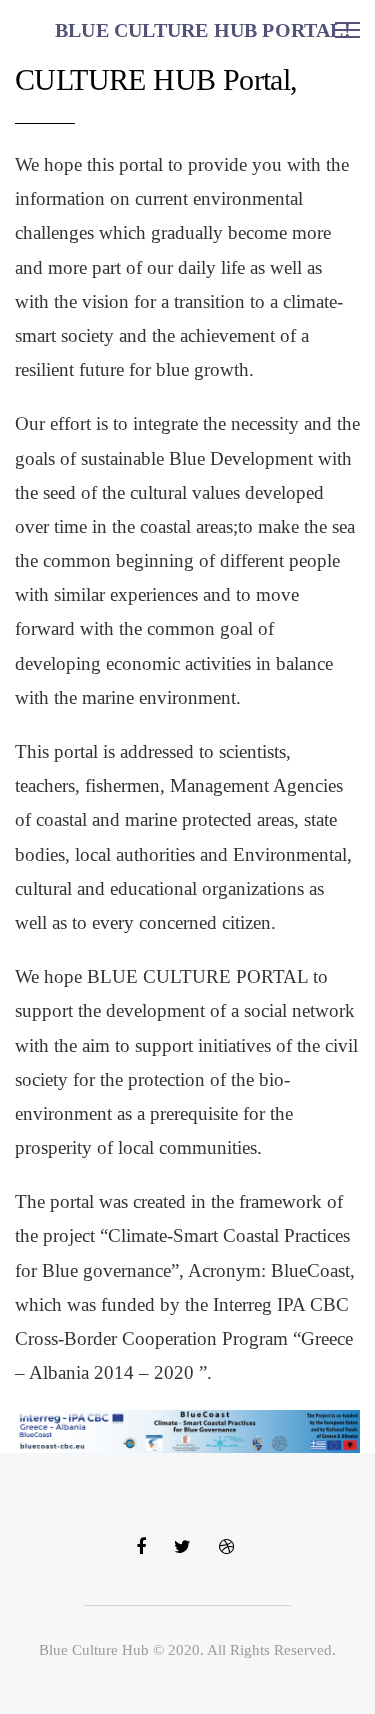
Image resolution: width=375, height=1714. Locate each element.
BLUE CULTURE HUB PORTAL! (203, 30)
